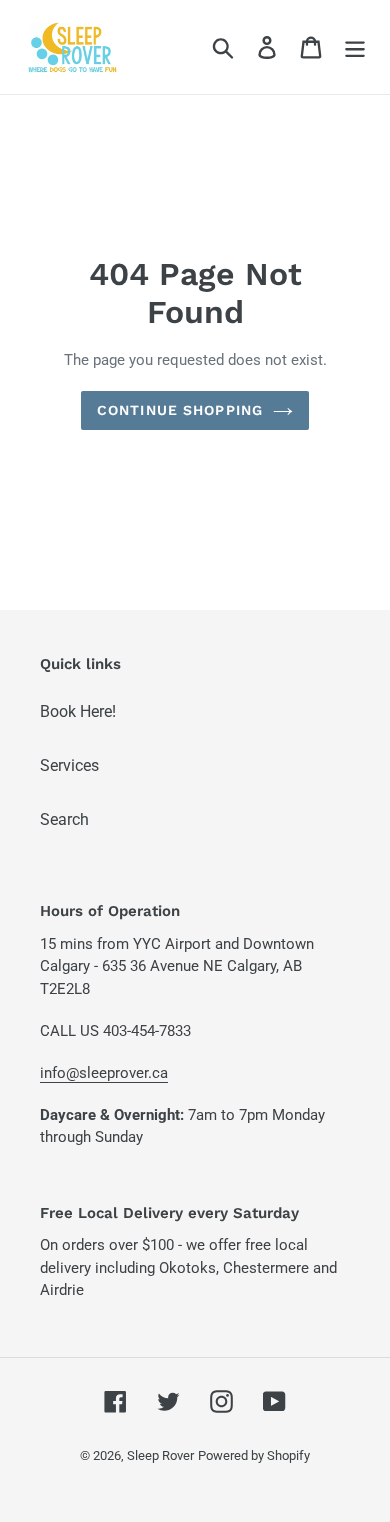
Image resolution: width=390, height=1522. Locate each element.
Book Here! (78, 711)
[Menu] (355, 47)
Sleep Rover (160, 1455)
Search (64, 819)
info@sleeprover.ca (104, 1073)
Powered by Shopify (254, 1455)
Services (69, 765)
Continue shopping (180, 410)
